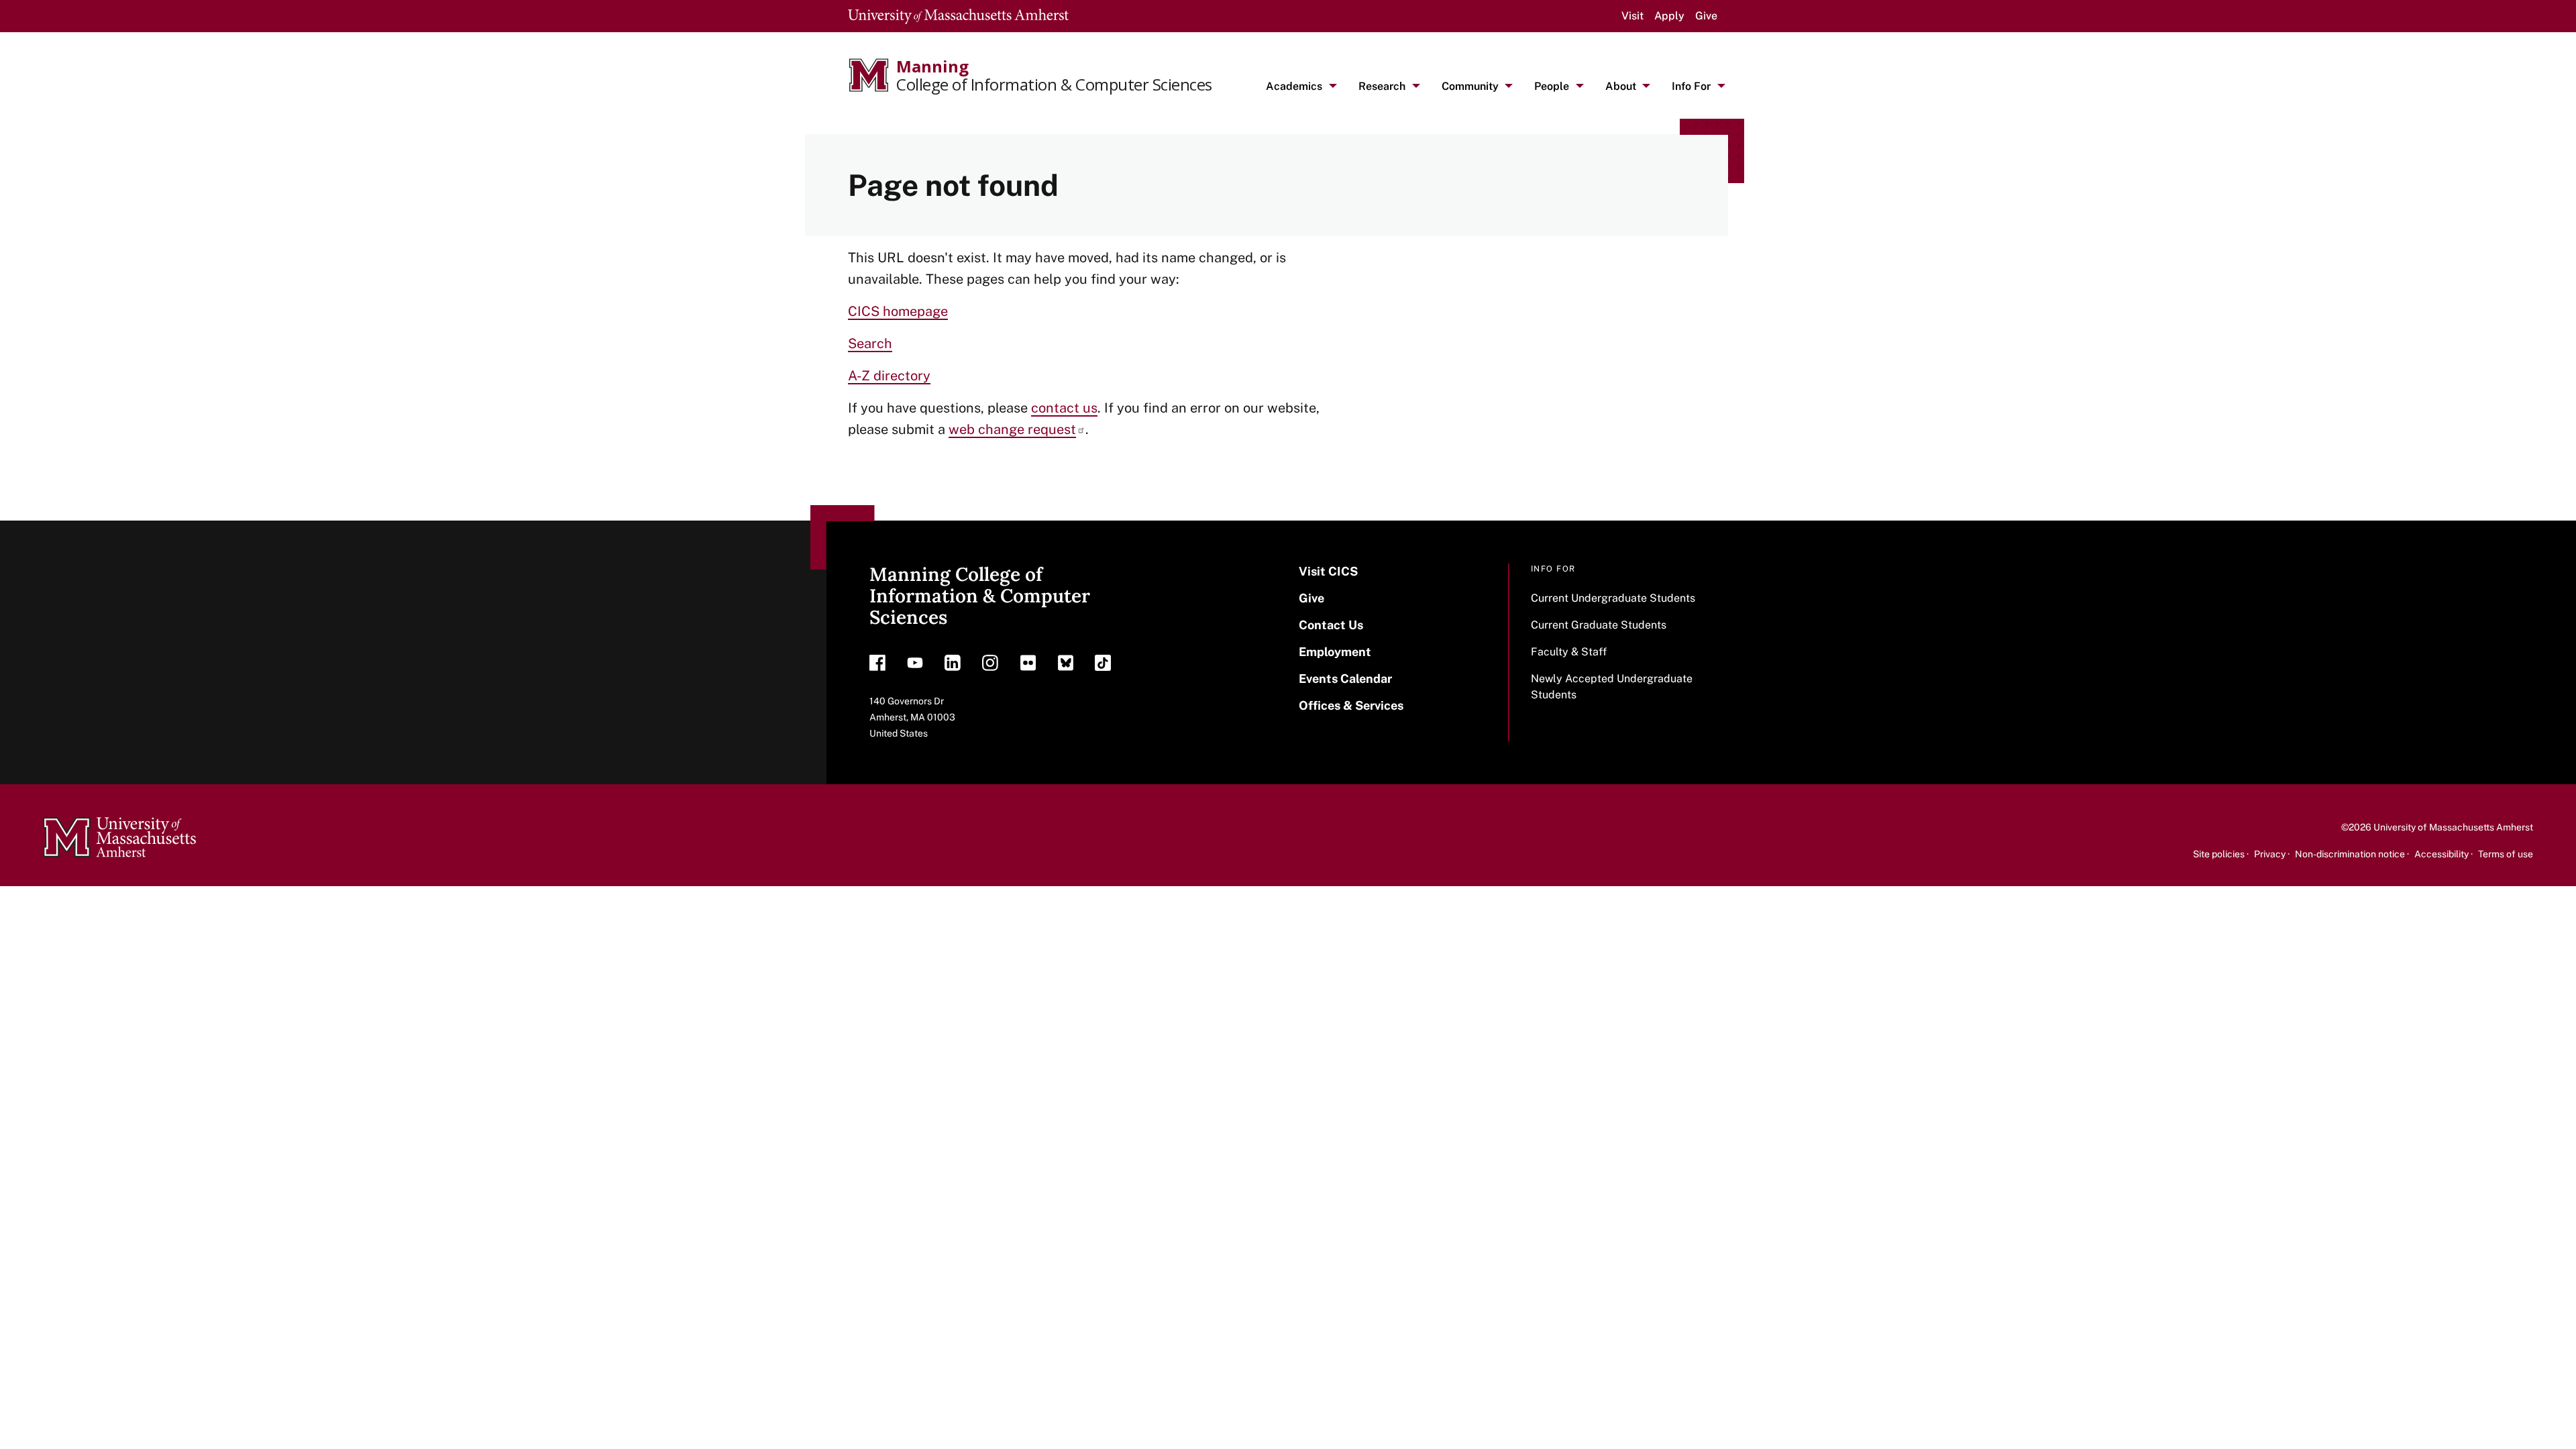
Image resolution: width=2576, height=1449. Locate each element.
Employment (1335, 652)
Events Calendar (1345, 679)
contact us (1064, 408)
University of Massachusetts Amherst (2453, 827)
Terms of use (2506, 854)
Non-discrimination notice (2350, 854)
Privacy (2270, 854)
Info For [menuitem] (1691, 86)
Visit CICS (1328, 571)
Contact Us (1331, 625)
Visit (1632, 16)
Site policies (2219, 854)
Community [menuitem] (1470, 86)
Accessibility (2441, 854)
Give (1706, 16)
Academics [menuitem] (1294, 86)
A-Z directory (889, 376)
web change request (1012, 429)
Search (870, 343)
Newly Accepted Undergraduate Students (1612, 687)
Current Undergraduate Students (1613, 598)
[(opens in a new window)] (877, 666)
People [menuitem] (1552, 86)
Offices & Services (1351, 705)
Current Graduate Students (1599, 625)
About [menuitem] (1621, 86)
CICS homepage (898, 311)
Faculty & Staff (1569, 652)
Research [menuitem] (1382, 86)
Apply (1669, 16)
